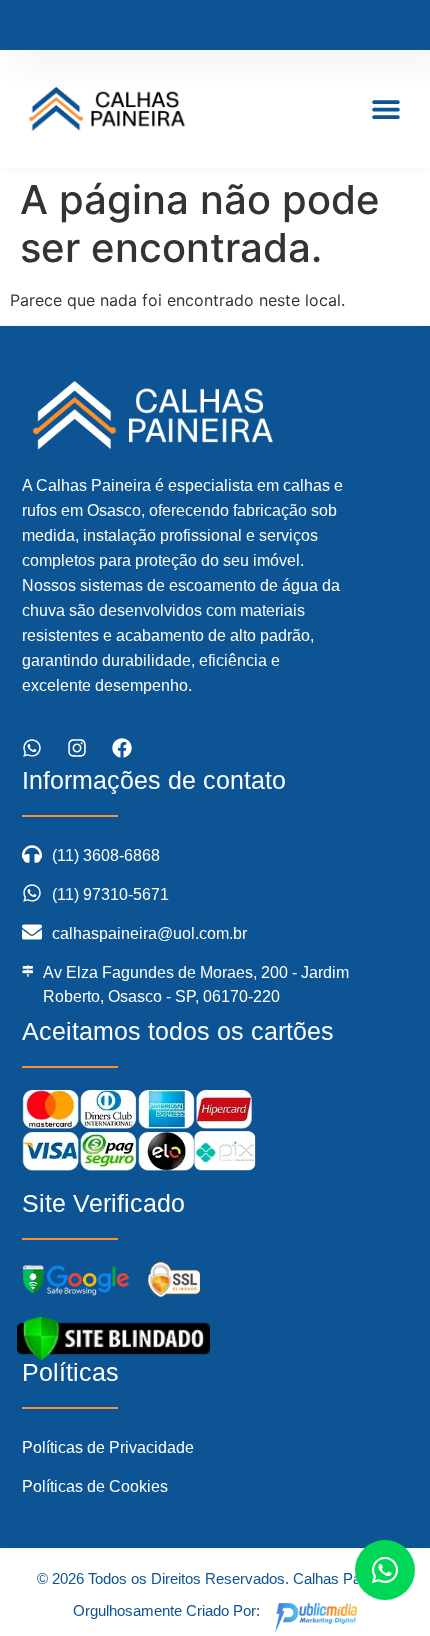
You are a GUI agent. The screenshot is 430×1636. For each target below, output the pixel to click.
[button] (386, 109)
